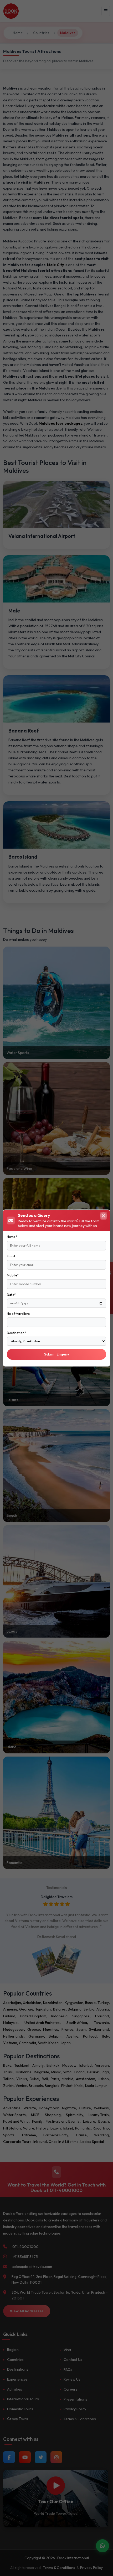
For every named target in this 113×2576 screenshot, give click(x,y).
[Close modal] (104, 1216)
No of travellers (18, 1314)
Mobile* (13, 1275)
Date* (11, 1295)
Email (11, 1256)
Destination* (16, 1333)
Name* (12, 1237)
